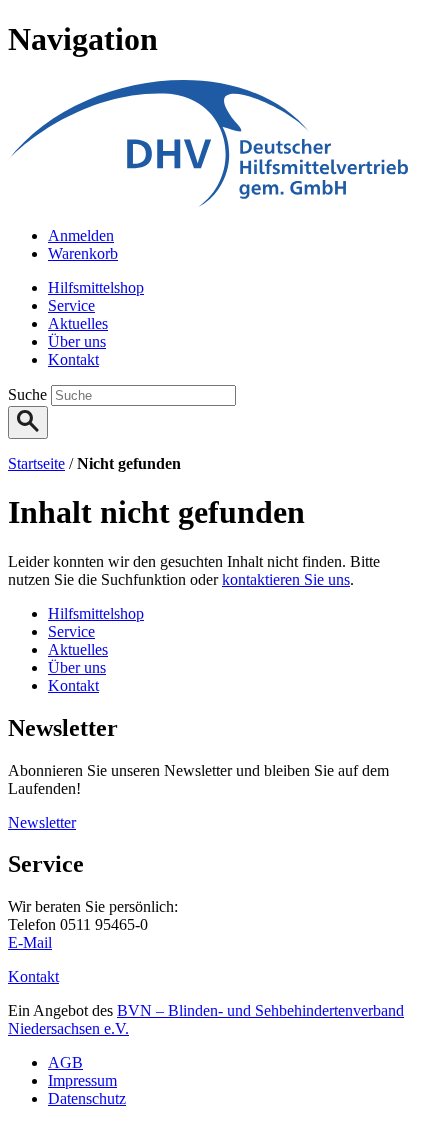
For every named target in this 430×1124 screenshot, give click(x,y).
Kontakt (33, 976)
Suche (29, 394)
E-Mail (30, 942)
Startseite (36, 463)
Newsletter (42, 822)
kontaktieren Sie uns (286, 579)
